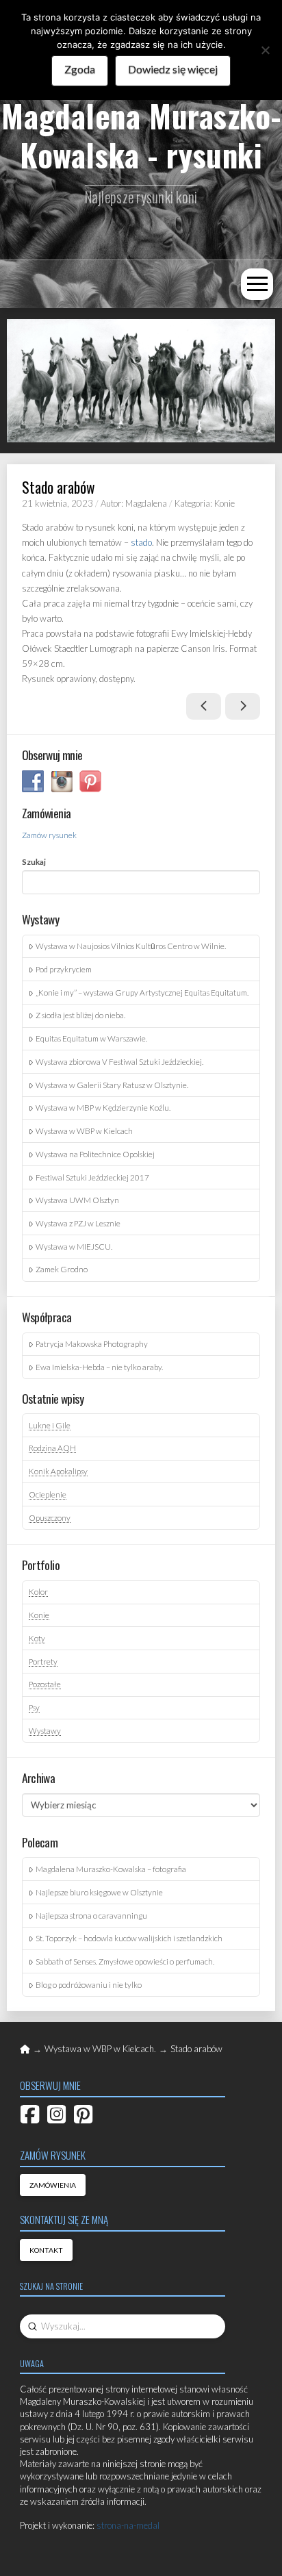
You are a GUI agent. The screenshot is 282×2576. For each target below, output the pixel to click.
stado (141, 542)
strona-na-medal (128, 2525)
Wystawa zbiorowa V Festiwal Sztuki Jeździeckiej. (119, 1061)
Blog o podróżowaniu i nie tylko (89, 1984)
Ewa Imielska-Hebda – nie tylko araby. (99, 1367)
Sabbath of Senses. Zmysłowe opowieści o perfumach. (125, 1961)
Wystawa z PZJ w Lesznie (78, 1223)
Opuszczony (50, 1517)
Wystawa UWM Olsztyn (77, 1200)
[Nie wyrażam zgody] (265, 50)
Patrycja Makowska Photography (92, 1343)
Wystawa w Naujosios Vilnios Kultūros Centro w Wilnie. (131, 946)
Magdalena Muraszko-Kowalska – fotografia (111, 1869)
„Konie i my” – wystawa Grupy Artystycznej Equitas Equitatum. (142, 992)
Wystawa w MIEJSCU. (74, 1246)
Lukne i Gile (50, 1425)
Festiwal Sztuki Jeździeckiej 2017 (92, 1177)
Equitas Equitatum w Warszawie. (91, 1038)
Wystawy (45, 1730)
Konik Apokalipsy (58, 1471)
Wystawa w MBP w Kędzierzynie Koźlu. (103, 1107)
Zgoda (80, 69)
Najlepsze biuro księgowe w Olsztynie (99, 1892)
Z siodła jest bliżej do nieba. (80, 1015)
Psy (34, 1707)
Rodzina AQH (52, 1448)
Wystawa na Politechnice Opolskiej (95, 1154)
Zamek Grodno (62, 1269)
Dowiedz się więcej (173, 69)
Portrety (43, 1661)
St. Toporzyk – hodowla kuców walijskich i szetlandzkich (129, 1938)
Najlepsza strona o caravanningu (91, 1915)
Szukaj (34, 861)
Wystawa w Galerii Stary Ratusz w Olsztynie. (112, 1085)
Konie (39, 1615)
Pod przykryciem (64, 969)
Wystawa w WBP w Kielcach (84, 1131)
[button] (257, 285)
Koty (37, 1638)
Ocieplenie (48, 1494)
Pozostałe (45, 1684)
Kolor (38, 1591)
